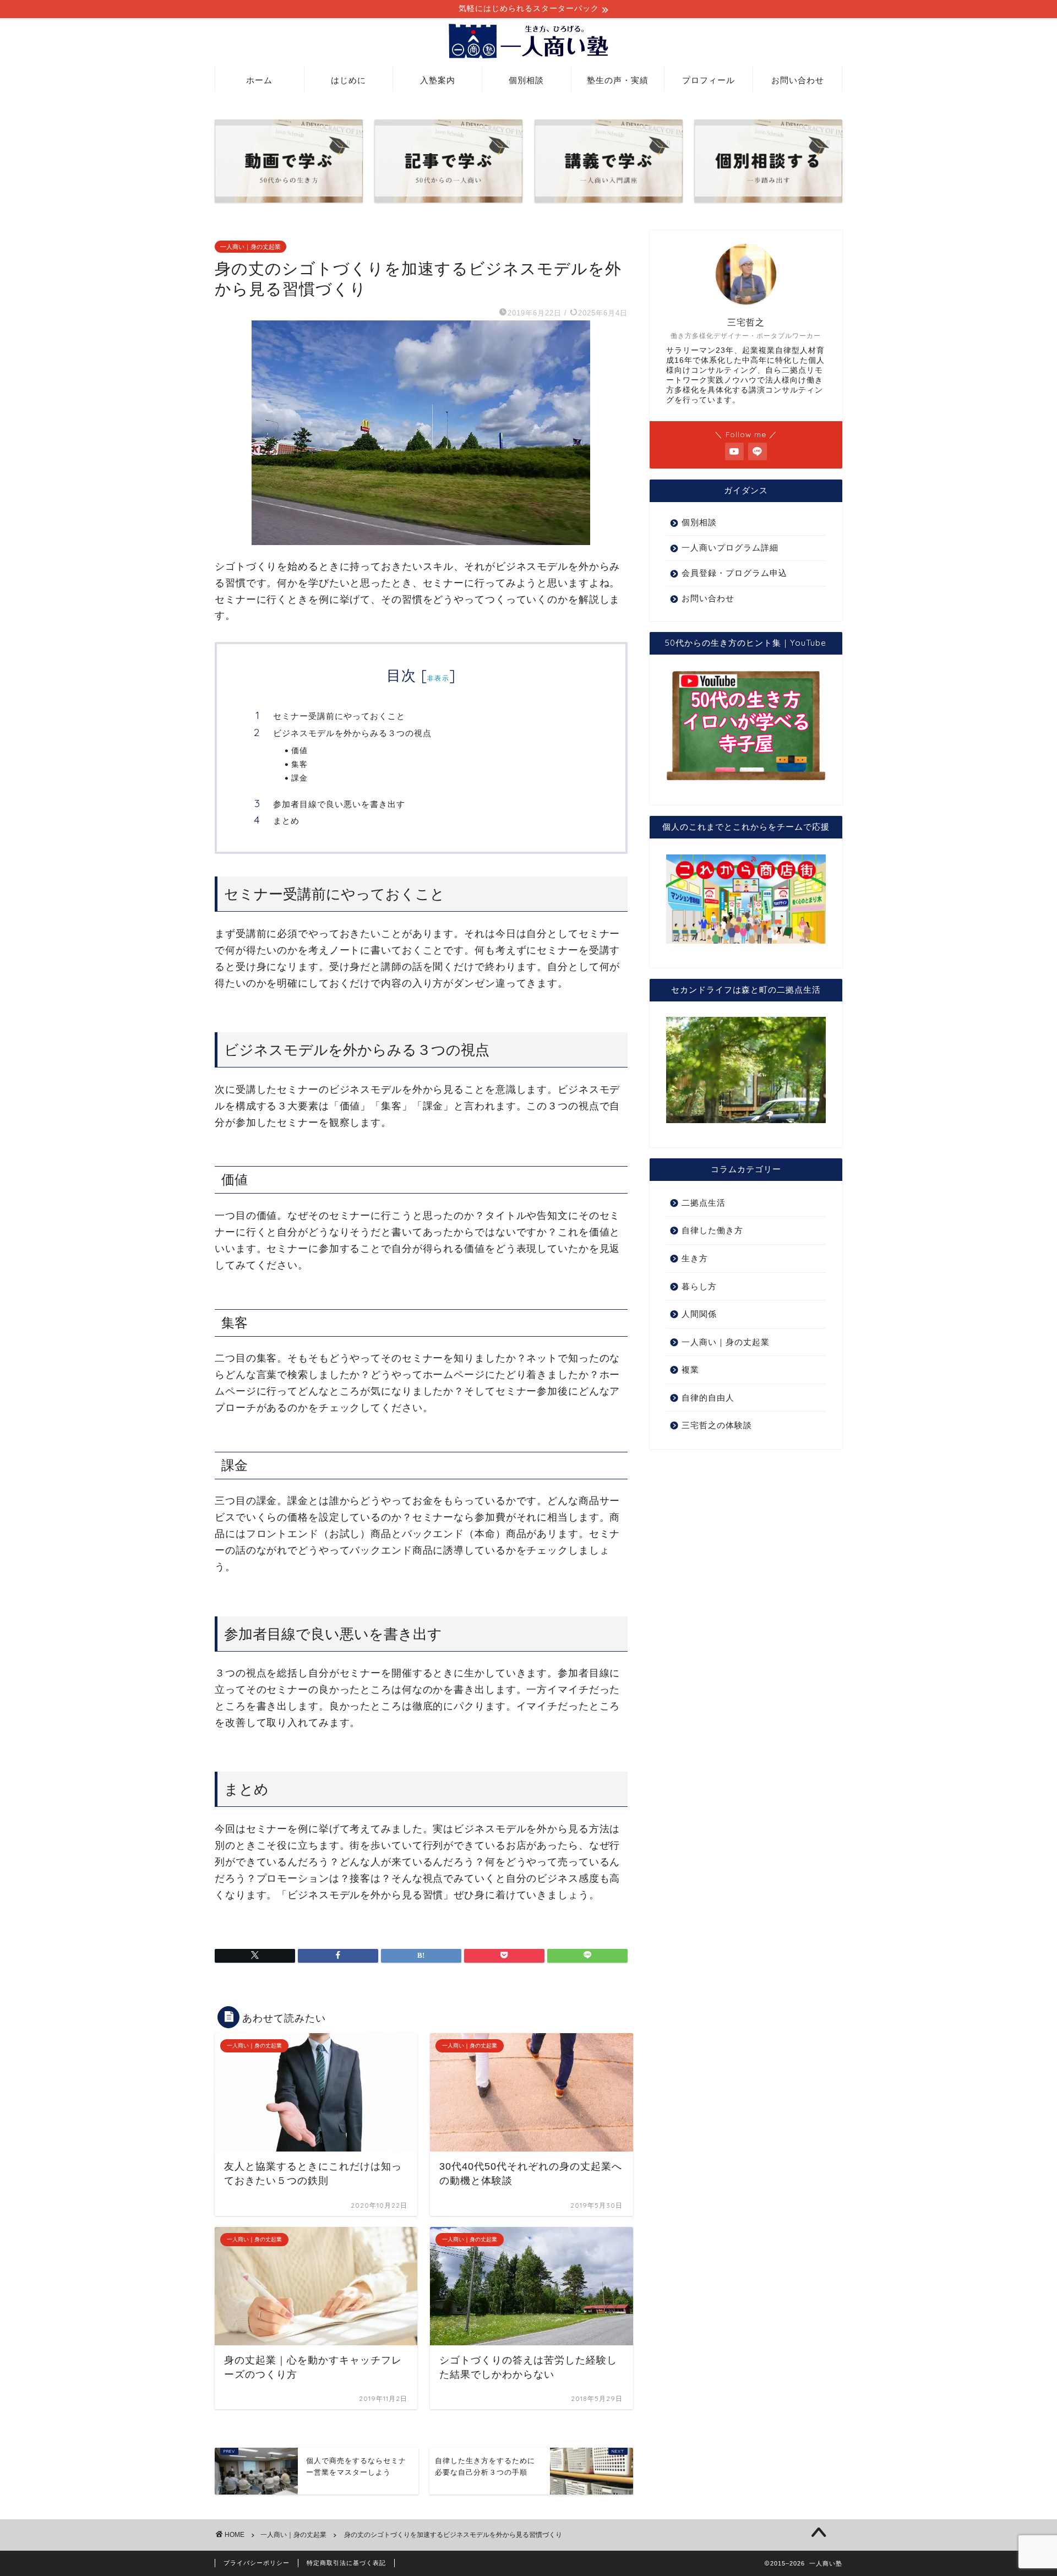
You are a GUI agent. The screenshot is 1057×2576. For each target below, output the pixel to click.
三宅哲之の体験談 (717, 1425)
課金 (299, 778)
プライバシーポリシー (257, 2563)
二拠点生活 (704, 1203)
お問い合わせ (798, 80)
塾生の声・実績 (618, 80)
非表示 (438, 678)
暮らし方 (699, 1286)
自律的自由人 (708, 1398)
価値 (299, 750)
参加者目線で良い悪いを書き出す (339, 804)
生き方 (695, 1258)
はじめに (348, 80)
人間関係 (699, 1314)
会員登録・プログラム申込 (734, 573)
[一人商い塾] (528, 58)
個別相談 (526, 80)
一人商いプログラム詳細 (730, 548)
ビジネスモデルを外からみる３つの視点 (352, 733)
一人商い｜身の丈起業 (250, 247)
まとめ (286, 821)
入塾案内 (438, 80)
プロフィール (709, 80)
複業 (690, 1369)
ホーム (259, 80)
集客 (299, 764)
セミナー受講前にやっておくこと (339, 716)
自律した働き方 (712, 1230)
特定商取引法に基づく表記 (346, 2563)
